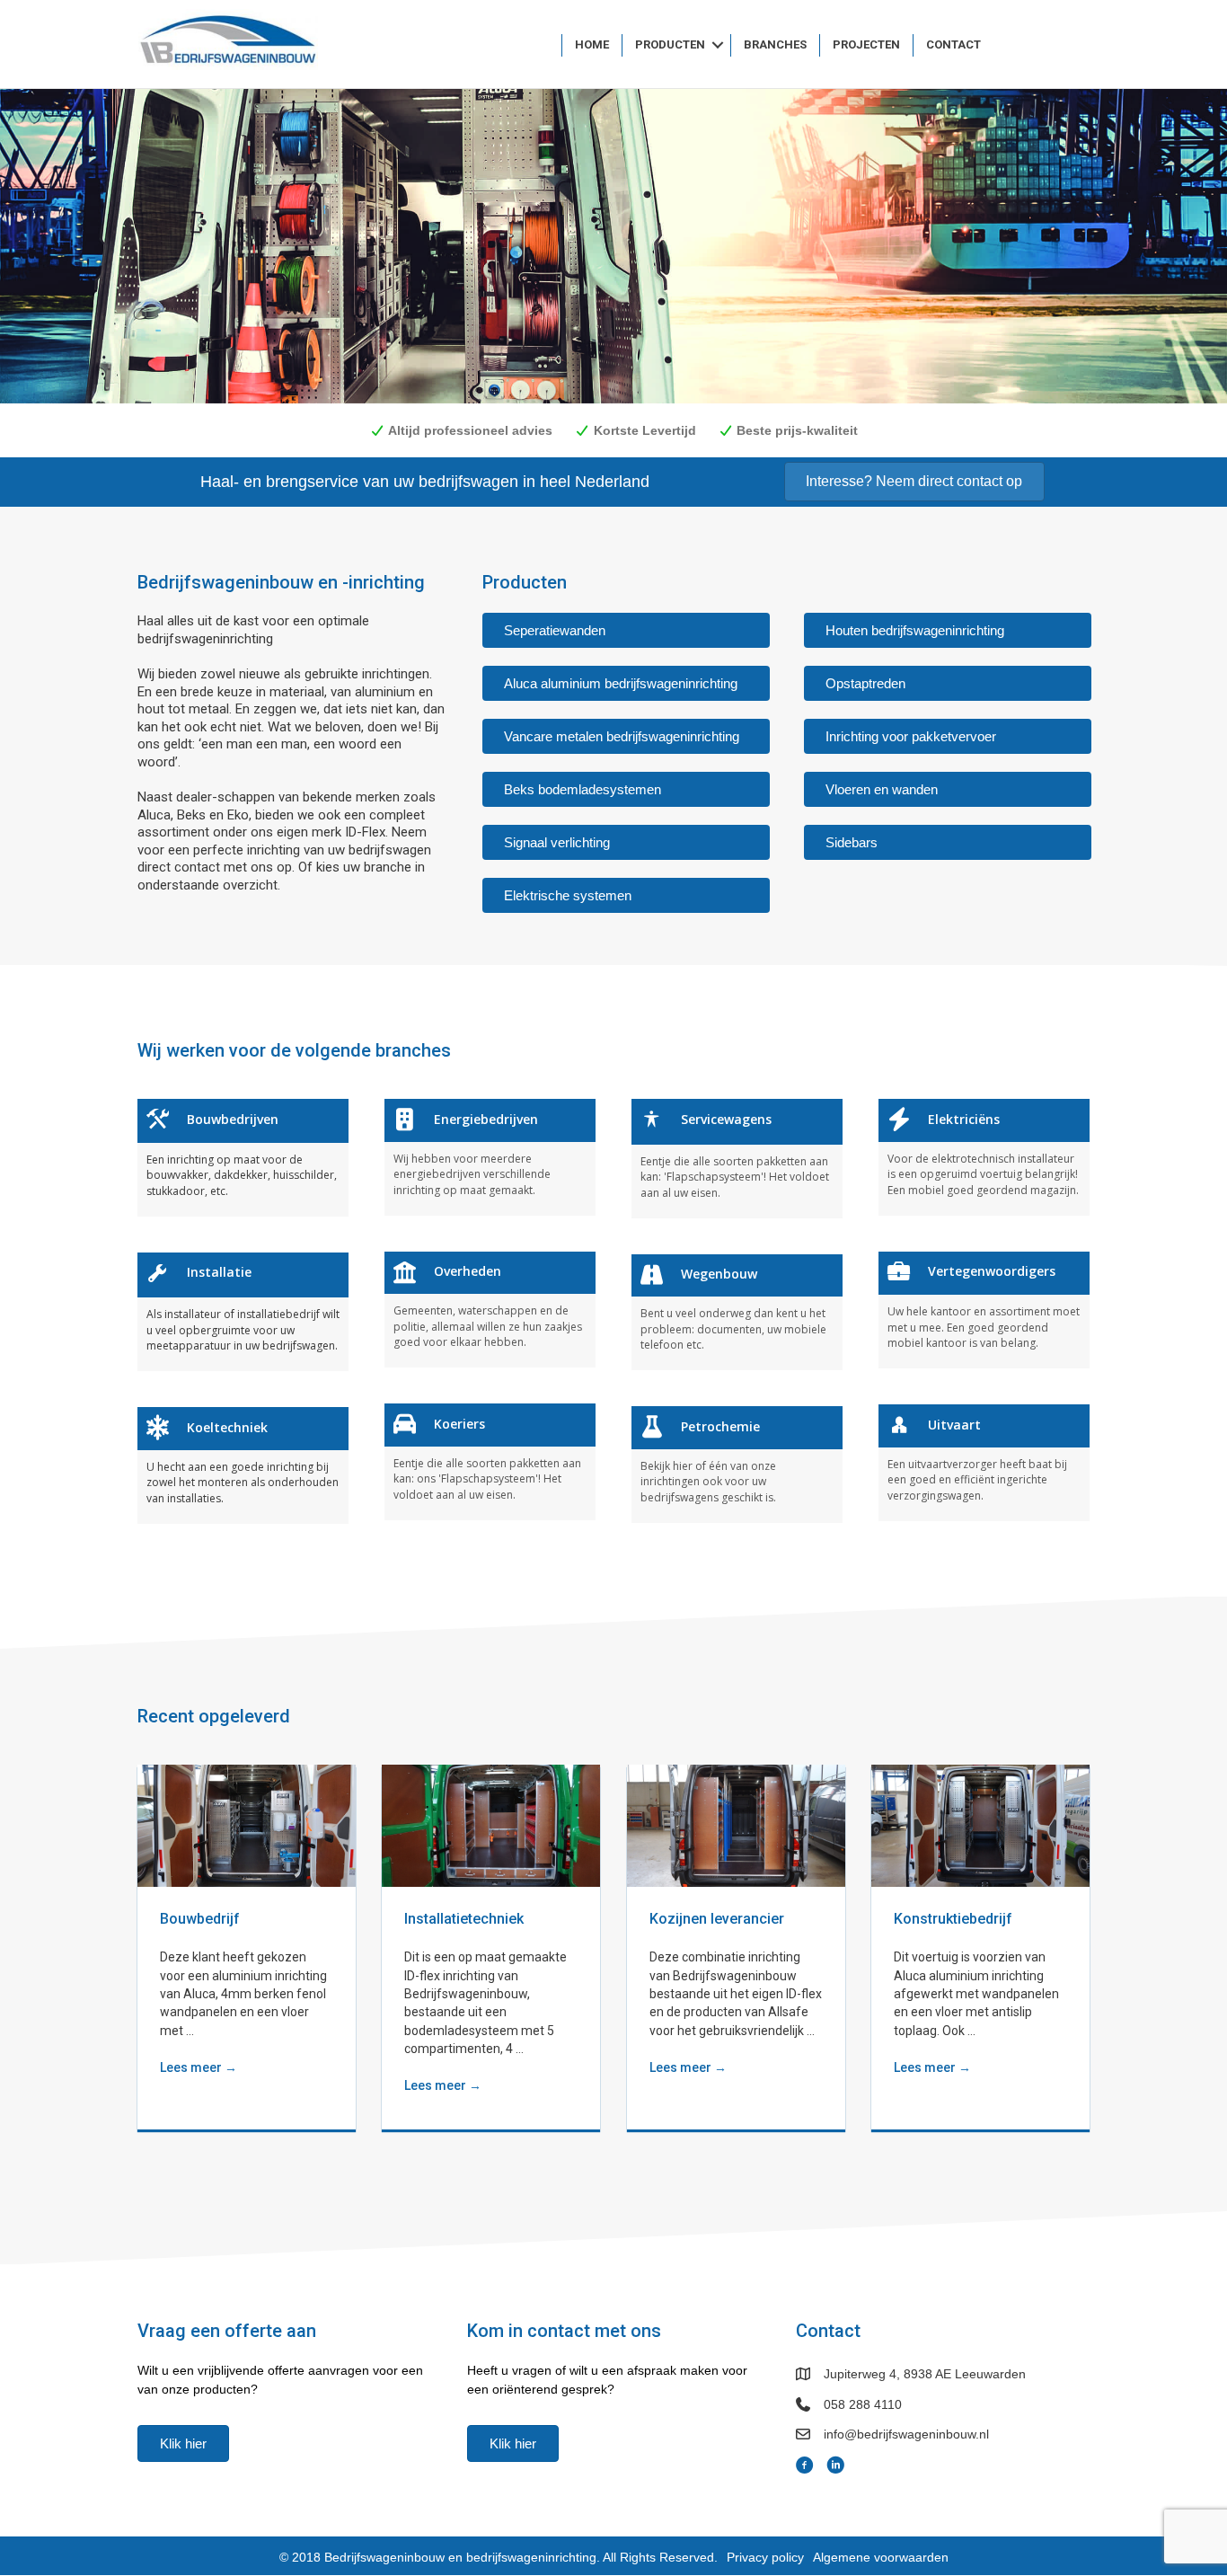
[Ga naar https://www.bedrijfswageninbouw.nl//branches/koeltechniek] (243, 1465)
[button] (718, 45)
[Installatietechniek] (491, 1825)
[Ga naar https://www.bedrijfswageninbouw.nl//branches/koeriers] (490, 1461)
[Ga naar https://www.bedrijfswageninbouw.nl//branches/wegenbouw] (737, 1312)
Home (592, 44)
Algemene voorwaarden (881, 2557)
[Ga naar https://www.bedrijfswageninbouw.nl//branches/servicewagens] (737, 1158)
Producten (670, 44)
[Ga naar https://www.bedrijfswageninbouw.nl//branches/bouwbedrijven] (243, 1157)
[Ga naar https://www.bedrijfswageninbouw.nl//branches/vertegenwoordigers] (984, 1310)
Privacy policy (765, 2557)
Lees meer (199, 2067)
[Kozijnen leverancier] (736, 1825)
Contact (953, 44)
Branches (775, 44)
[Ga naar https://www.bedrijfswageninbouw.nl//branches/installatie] (243, 1312)
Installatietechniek (464, 1919)
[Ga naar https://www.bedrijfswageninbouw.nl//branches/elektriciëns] (984, 1157)
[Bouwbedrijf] (247, 1825)
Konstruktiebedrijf (953, 1919)
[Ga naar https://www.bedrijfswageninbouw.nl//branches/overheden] (490, 1310)
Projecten (866, 44)
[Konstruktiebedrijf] (980, 1825)
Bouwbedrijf (200, 1919)
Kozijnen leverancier (717, 1919)
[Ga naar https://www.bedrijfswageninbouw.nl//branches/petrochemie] (737, 1464)
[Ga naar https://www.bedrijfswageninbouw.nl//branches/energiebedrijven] (490, 1157)
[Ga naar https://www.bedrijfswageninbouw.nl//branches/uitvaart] (984, 1462)
